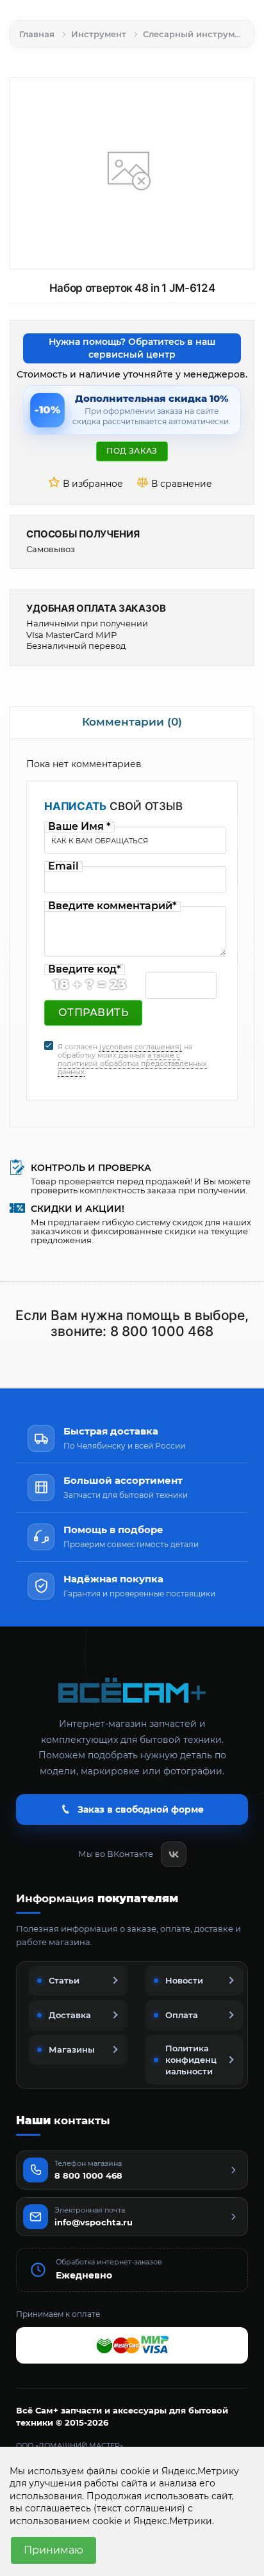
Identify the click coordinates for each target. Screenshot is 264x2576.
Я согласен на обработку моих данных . (132, 1060)
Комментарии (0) (132, 722)
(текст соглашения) (139, 2508)
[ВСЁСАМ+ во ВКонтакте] (174, 1854)
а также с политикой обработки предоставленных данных (132, 1063)
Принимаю (54, 2550)
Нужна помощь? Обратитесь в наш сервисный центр (132, 348)
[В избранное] (88, 484)
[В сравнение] (176, 484)
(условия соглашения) (141, 1047)
